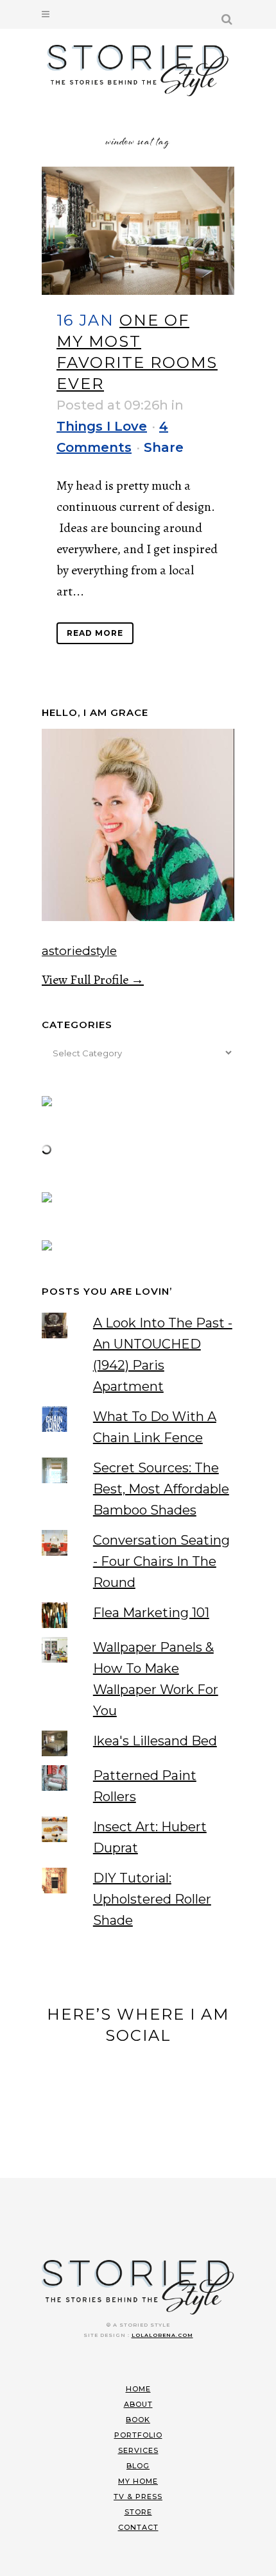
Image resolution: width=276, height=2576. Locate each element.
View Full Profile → (93, 980)
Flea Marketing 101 (151, 1613)
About (138, 2404)
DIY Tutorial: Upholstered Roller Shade (152, 1899)
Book (138, 2420)
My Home (138, 2481)
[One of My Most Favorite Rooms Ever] (138, 231)
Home (138, 2389)
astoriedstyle (79, 951)
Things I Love (102, 426)
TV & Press (138, 2497)
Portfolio (138, 2435)
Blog (138, 2466)
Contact (138, 2527)
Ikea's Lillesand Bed (155, 1741)
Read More (95, 633)
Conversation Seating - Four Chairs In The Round (161, 1561)
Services (138, 2450)
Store (138, 2512)
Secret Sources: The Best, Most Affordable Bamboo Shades (161, 1489)
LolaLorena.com (162, 2335)
